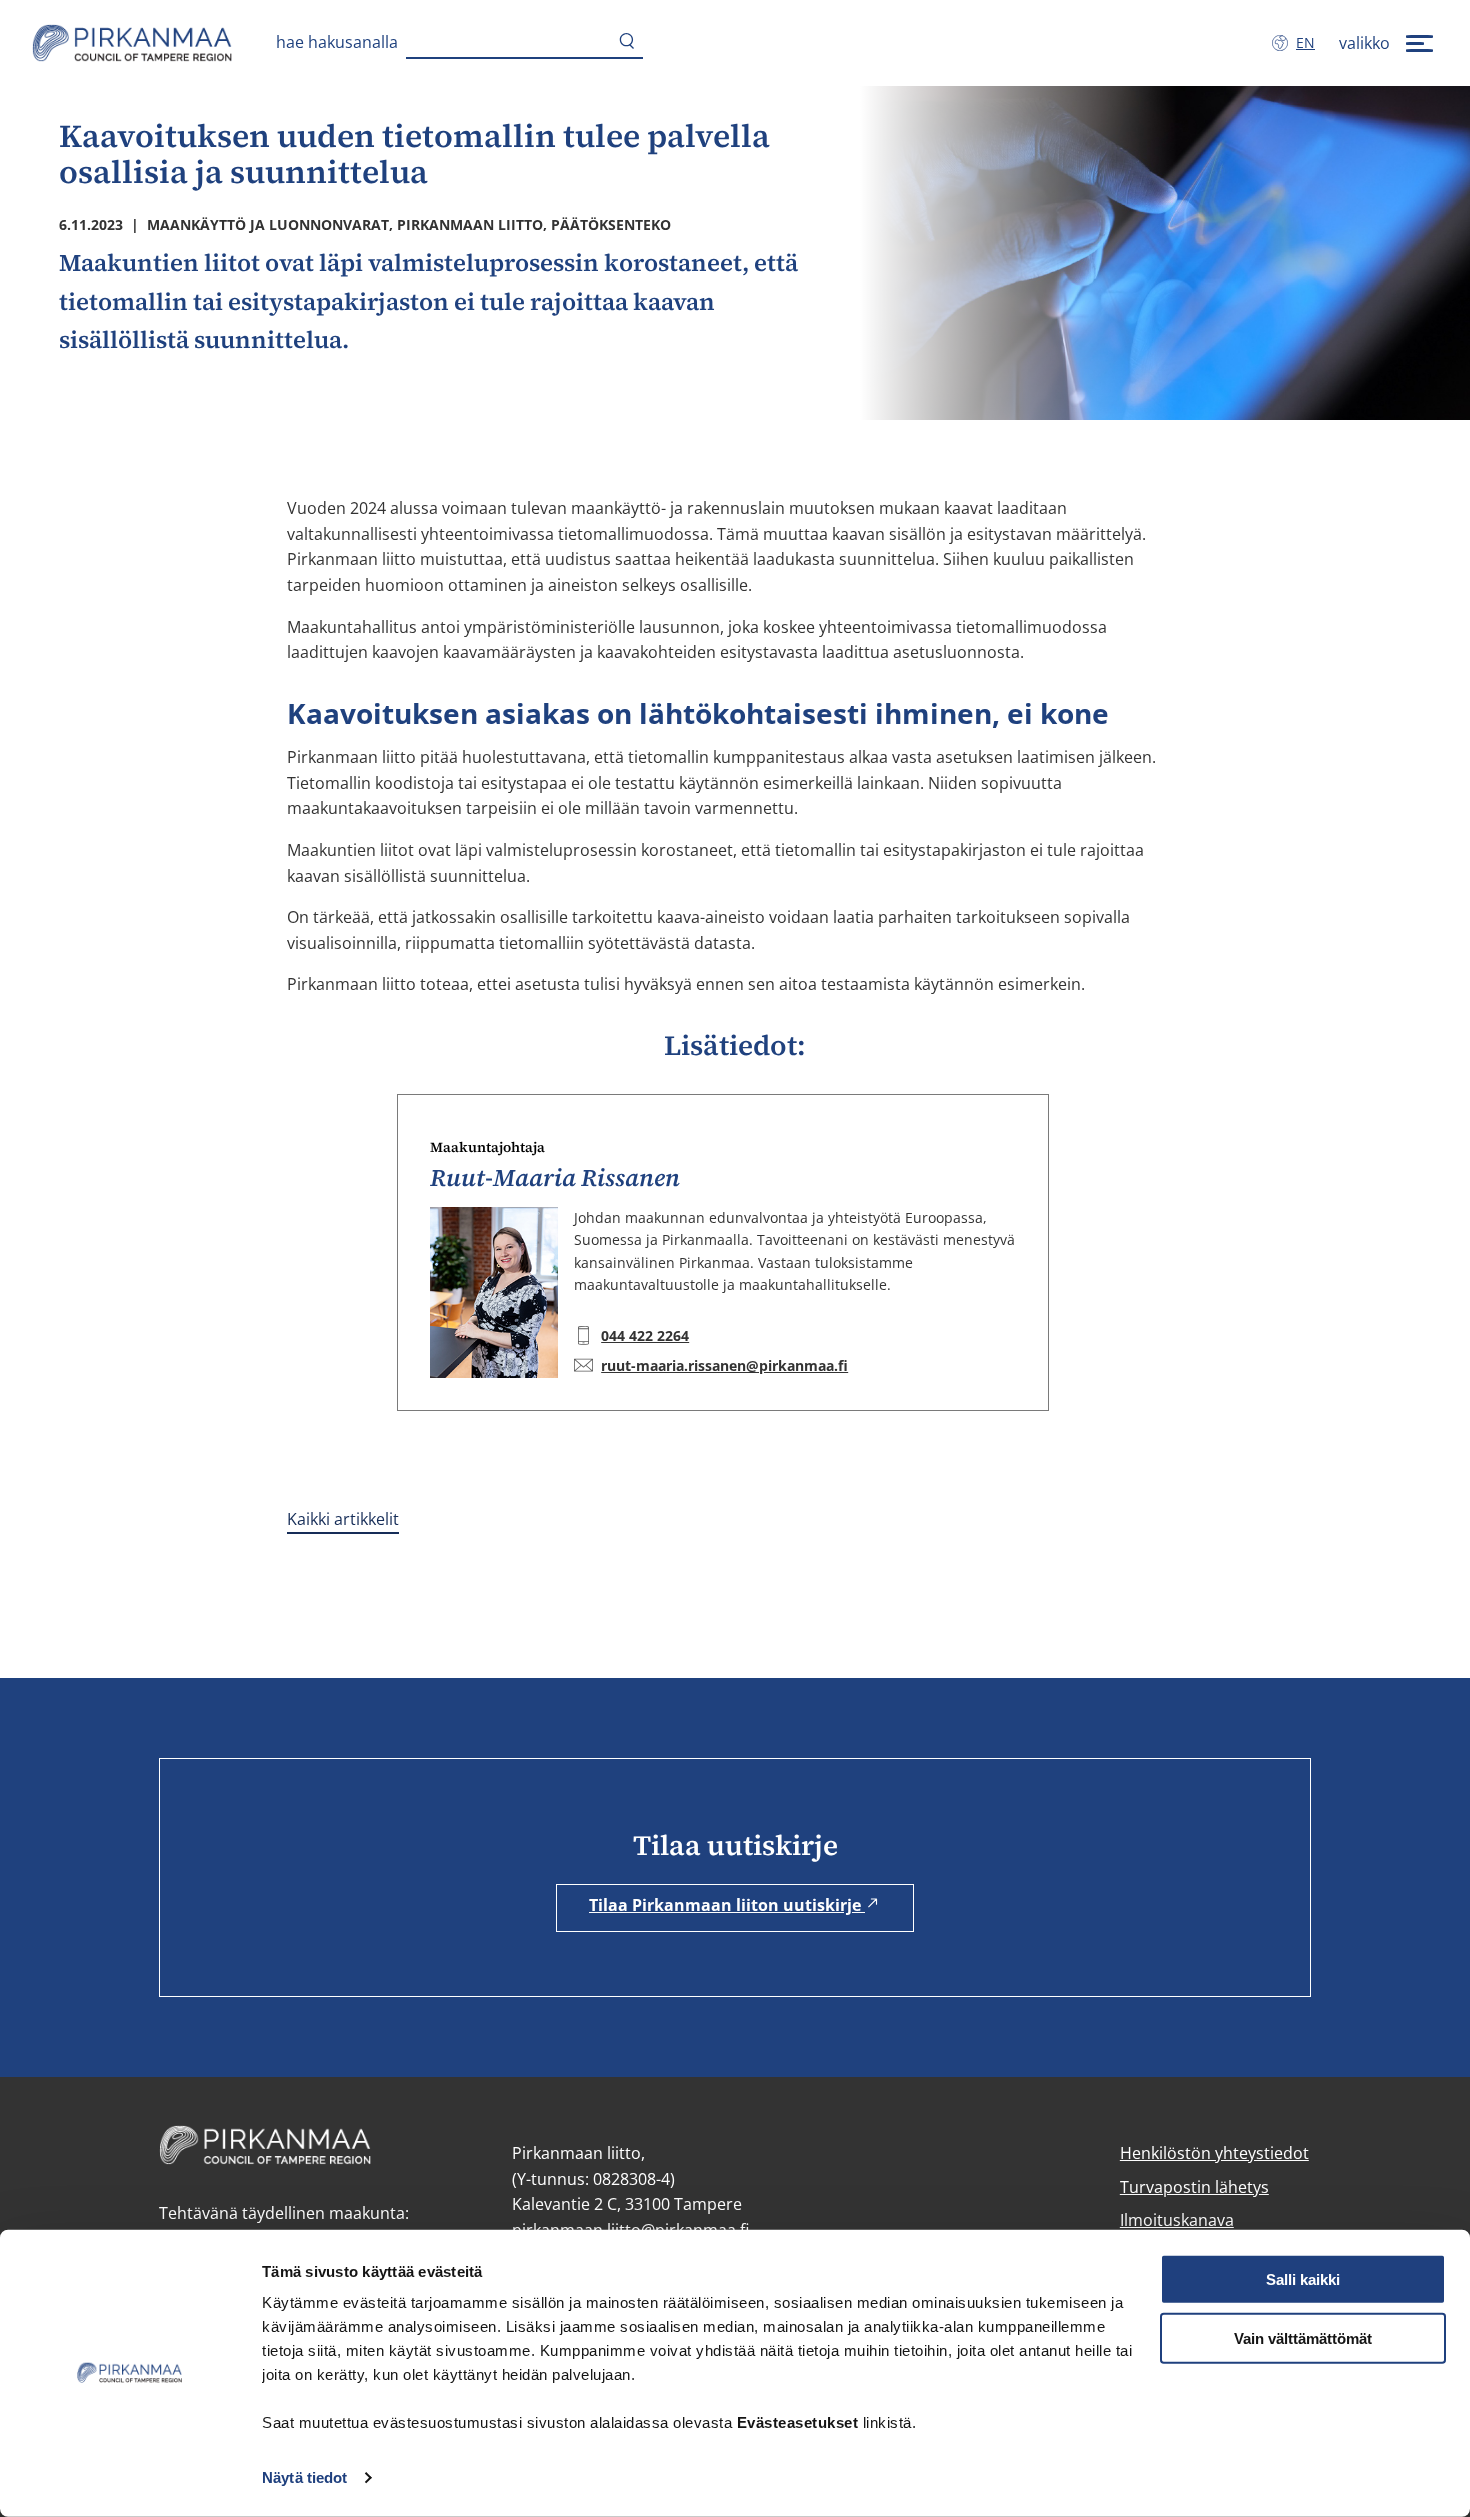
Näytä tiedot (304, 2477)
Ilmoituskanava (1177, 2220)
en (1309, 42)
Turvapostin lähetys (1194, 2187)
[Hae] (627, 43)
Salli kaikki (1303, 2279)
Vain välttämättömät (1303, 2338)
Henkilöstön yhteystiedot (1214, 2153)
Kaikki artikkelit (343, 1519)
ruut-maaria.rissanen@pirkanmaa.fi (724, 1365)
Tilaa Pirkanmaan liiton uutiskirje (727, 1905)
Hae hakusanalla (337, 42)
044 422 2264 (645, 1335)
